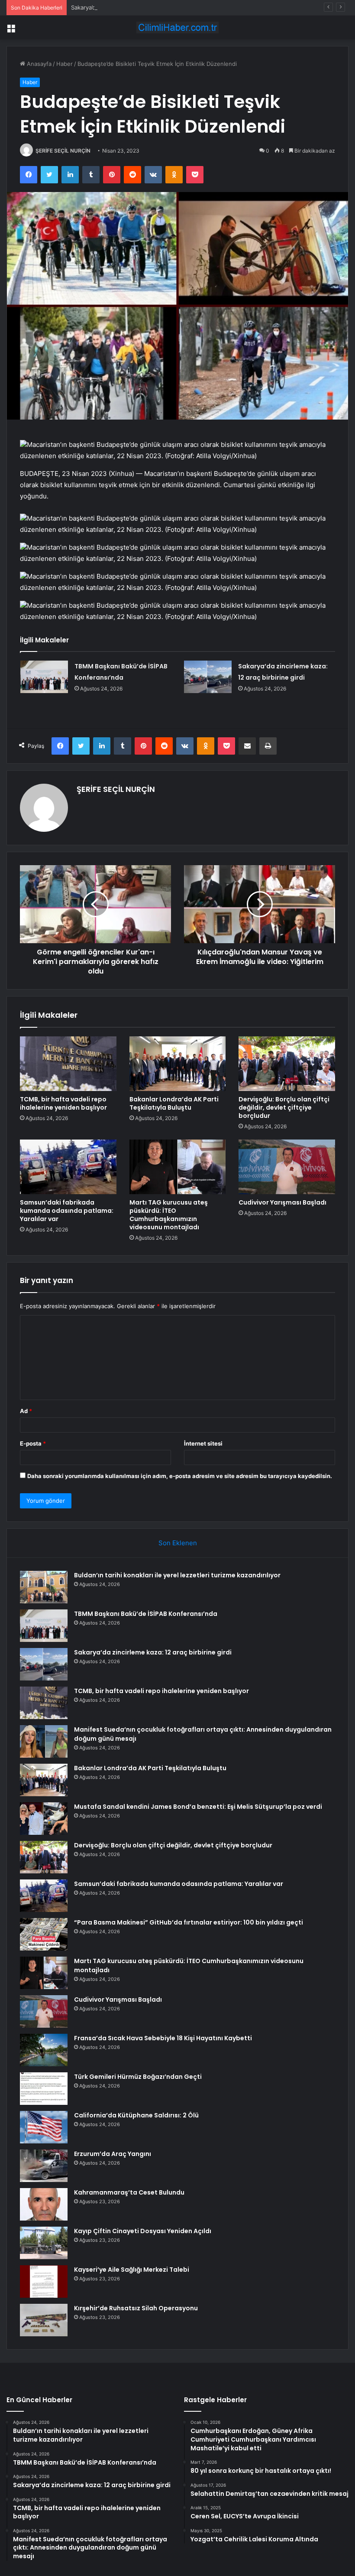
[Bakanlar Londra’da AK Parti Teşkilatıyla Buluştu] (178, 1064)
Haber (65, 64)
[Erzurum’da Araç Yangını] (44, 2166)
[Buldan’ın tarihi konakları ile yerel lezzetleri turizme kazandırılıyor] (44, 1587)
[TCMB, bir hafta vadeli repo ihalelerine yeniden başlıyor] (68, 1064)
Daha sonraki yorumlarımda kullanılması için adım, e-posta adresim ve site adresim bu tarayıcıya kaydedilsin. (180, 1476)
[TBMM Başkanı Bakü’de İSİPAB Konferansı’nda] (44, 677)
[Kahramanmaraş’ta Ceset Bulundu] (44, 2204)
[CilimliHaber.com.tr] (177, 28)
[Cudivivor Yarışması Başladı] (287, 1167)
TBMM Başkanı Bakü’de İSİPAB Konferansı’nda (146, 1614)
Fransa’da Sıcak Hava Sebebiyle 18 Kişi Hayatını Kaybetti (163, 2038)
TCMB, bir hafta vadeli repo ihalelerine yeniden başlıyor (63, 1103)
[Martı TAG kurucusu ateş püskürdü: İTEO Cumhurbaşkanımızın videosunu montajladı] (178, 1167)
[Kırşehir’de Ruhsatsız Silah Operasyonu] (44, 2320)
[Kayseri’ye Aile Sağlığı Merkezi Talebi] (44, 2281)
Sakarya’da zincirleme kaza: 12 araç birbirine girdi (136, 7)
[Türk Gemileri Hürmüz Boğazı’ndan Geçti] (44, 2089)
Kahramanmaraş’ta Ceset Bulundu (129, 2192)
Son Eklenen (178, 1543)
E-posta (33, 1443)
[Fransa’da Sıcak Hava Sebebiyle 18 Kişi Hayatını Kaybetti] (44, 2050)
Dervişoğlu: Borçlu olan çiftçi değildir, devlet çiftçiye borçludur (284, 1107)
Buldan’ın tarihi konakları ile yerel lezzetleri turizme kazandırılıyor (177, 1575)
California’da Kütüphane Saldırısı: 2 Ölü (136, 2115)
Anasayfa (38, 64)
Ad (26, 1411)
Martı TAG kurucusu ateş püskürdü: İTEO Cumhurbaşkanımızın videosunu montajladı (169, 1215)
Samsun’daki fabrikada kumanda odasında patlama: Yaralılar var (67, 1211)
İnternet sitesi (203, 1443)
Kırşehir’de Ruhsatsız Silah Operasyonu (136, 2308)
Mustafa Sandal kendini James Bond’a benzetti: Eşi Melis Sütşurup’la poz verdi (198, 1807)
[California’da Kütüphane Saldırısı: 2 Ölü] (44, 2127)
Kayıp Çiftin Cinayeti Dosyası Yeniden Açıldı (143, 2231)
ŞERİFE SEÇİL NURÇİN (63, 151)
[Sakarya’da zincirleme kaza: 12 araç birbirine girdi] (208, 677)
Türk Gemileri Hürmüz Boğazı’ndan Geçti (138, 2077)
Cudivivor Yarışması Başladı (282, 1202)
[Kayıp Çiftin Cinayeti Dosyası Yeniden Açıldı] (44, 2243)
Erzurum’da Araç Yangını (113, 2154)
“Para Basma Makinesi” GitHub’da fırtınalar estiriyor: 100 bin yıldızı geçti (189, 1922)
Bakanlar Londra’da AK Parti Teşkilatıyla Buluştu (174, 1103)
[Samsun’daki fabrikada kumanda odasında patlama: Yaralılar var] (68, 1167)
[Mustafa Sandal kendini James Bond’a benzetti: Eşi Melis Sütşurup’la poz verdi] (44, 1819)
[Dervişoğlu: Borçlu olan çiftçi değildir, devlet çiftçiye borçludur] (287, 1064)
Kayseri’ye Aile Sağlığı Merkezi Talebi (132, 2270)
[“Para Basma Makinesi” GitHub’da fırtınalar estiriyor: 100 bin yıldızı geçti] (44, 1934)
